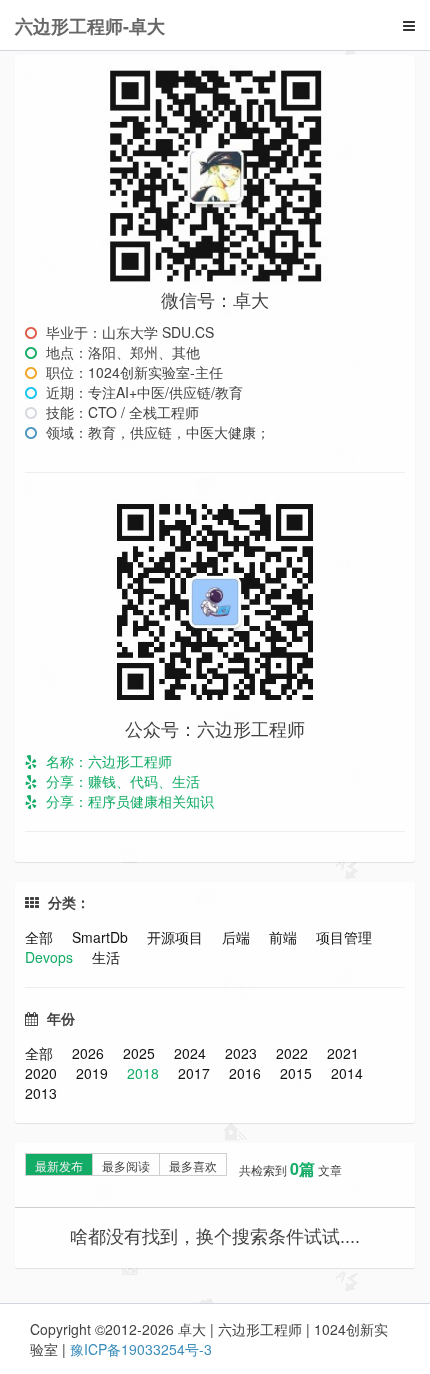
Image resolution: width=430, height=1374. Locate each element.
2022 (294, 1053)
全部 (41, 937)
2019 (94, 1073)
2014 (347, 1073)
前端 (285, 937)
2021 (343, 1053)
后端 (238, 937)
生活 (106, 957)
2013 (41, 1093)
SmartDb (102, 937)
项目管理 (344, 937)
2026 (90, 1053)
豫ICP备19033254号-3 (141, 1349)
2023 (243, 1053)
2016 (247, 1073)
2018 (145, 1073)
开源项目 (177, 937)
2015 (298, 1073)
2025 (141, 1053)
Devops (51, 957)
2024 (192, 1053)
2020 (43, 1073)
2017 (196, 1073)
